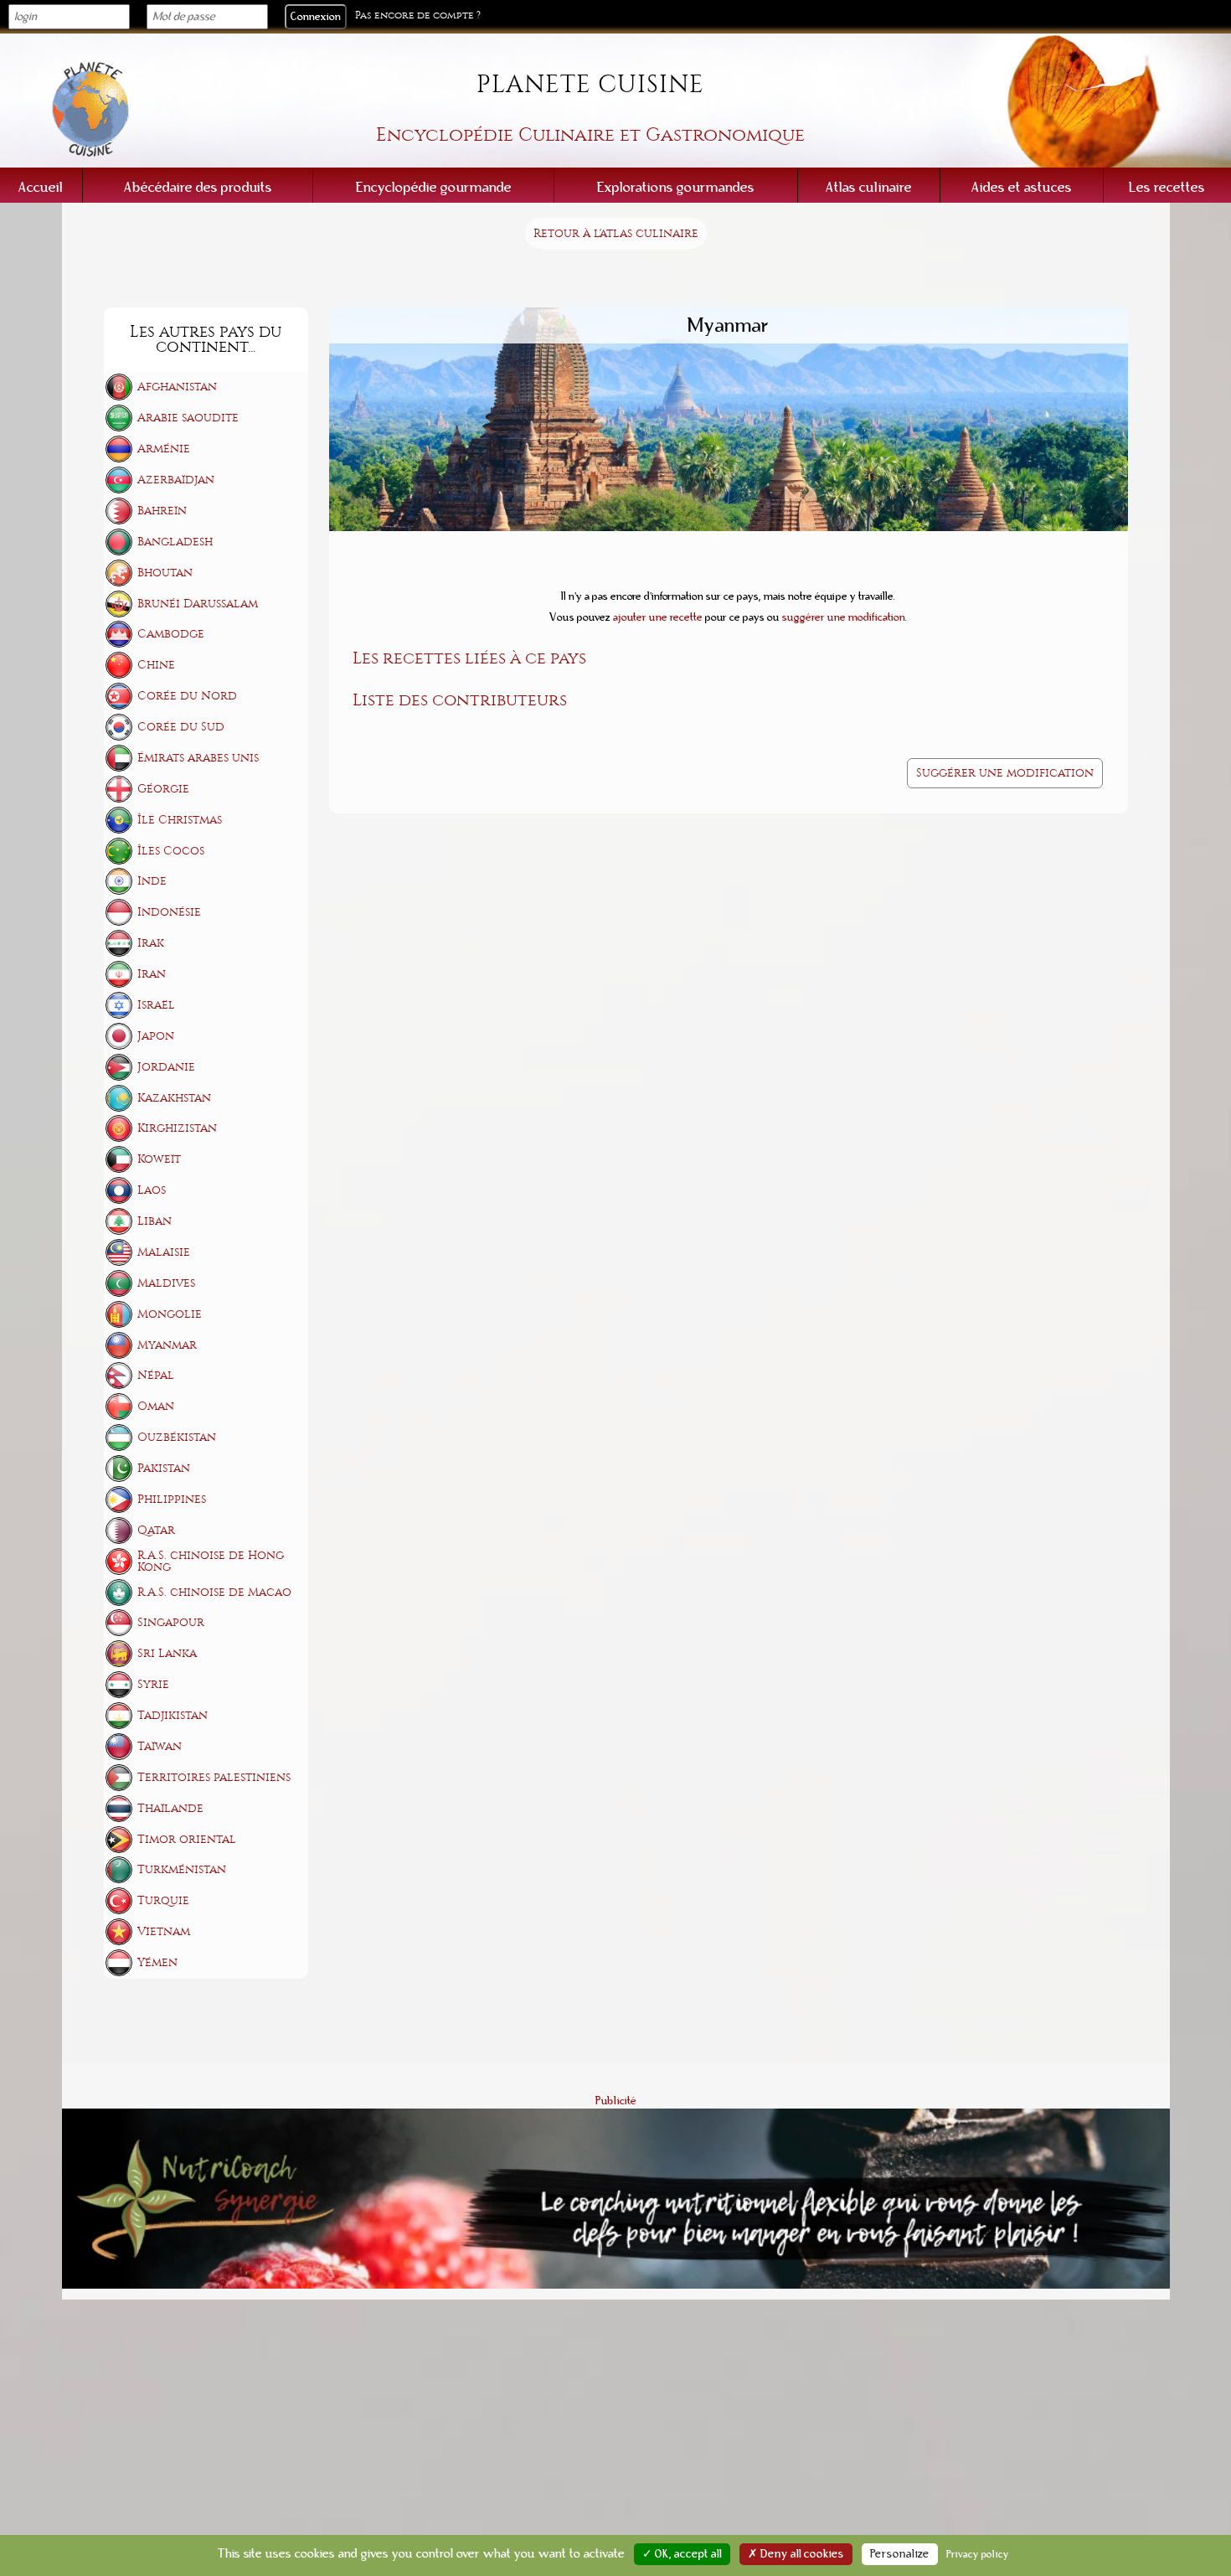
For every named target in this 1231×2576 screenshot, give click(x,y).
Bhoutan (165, 573)
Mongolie (170, 1314)
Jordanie (166, 1067)
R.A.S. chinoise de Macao (214, 1592)
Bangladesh (175, 542)
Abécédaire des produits (198, 187)
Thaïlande (170, 1808)
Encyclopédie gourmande (434, 187)
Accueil (41, 187)
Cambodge (171, 634)
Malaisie (164, 1252)
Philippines (172, 1499)
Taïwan (160, 1746)
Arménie (164, 449)
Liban (155, 1221)
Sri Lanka (167, 1653)
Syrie (153, 1684)
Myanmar (167, 1345)
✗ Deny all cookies (796, 2554)
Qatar (156, 1530)
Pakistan (164, 1468)
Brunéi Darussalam (198, 604)
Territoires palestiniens (214, 1777)
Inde (152, 881)
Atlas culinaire (869, 187)
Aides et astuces (1022, 187)
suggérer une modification (844, 617)
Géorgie (163, 789)
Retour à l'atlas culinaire (616, 233)
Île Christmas (180, 820)
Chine (156, 665)
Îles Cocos (171, 851)
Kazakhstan (174, 1098)
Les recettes (1167, 187)
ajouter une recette (658, 617)
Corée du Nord (187, 696)
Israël (156, 1005)
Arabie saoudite (188, 418)
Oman (156, 1406)
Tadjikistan (173, 1715)
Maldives (166, 1283)
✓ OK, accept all (682, 2554)
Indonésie (169, 912)
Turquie (163, 1900)
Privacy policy (978, 2554)
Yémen (157, 1962)
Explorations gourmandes (676, 187)
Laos (152, 1190)
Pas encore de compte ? (418, 15)
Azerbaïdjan (176, 480)
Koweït (159, 1159)
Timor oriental (187, 1839)
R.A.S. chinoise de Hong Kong (211, 1561)
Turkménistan (182, 1869)
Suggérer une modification (1005, 773)
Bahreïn (162, 511)
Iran (152, 974)
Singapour (171, 1622)
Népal (156, 1375)
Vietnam (164, 1931)
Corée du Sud (181, 727)
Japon (156, 1036)
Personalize (900, 2554)
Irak (151, 943)
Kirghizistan (177, 1128)
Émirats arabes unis (198, 758)
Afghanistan (177, 387)
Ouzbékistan (177, 1437)
